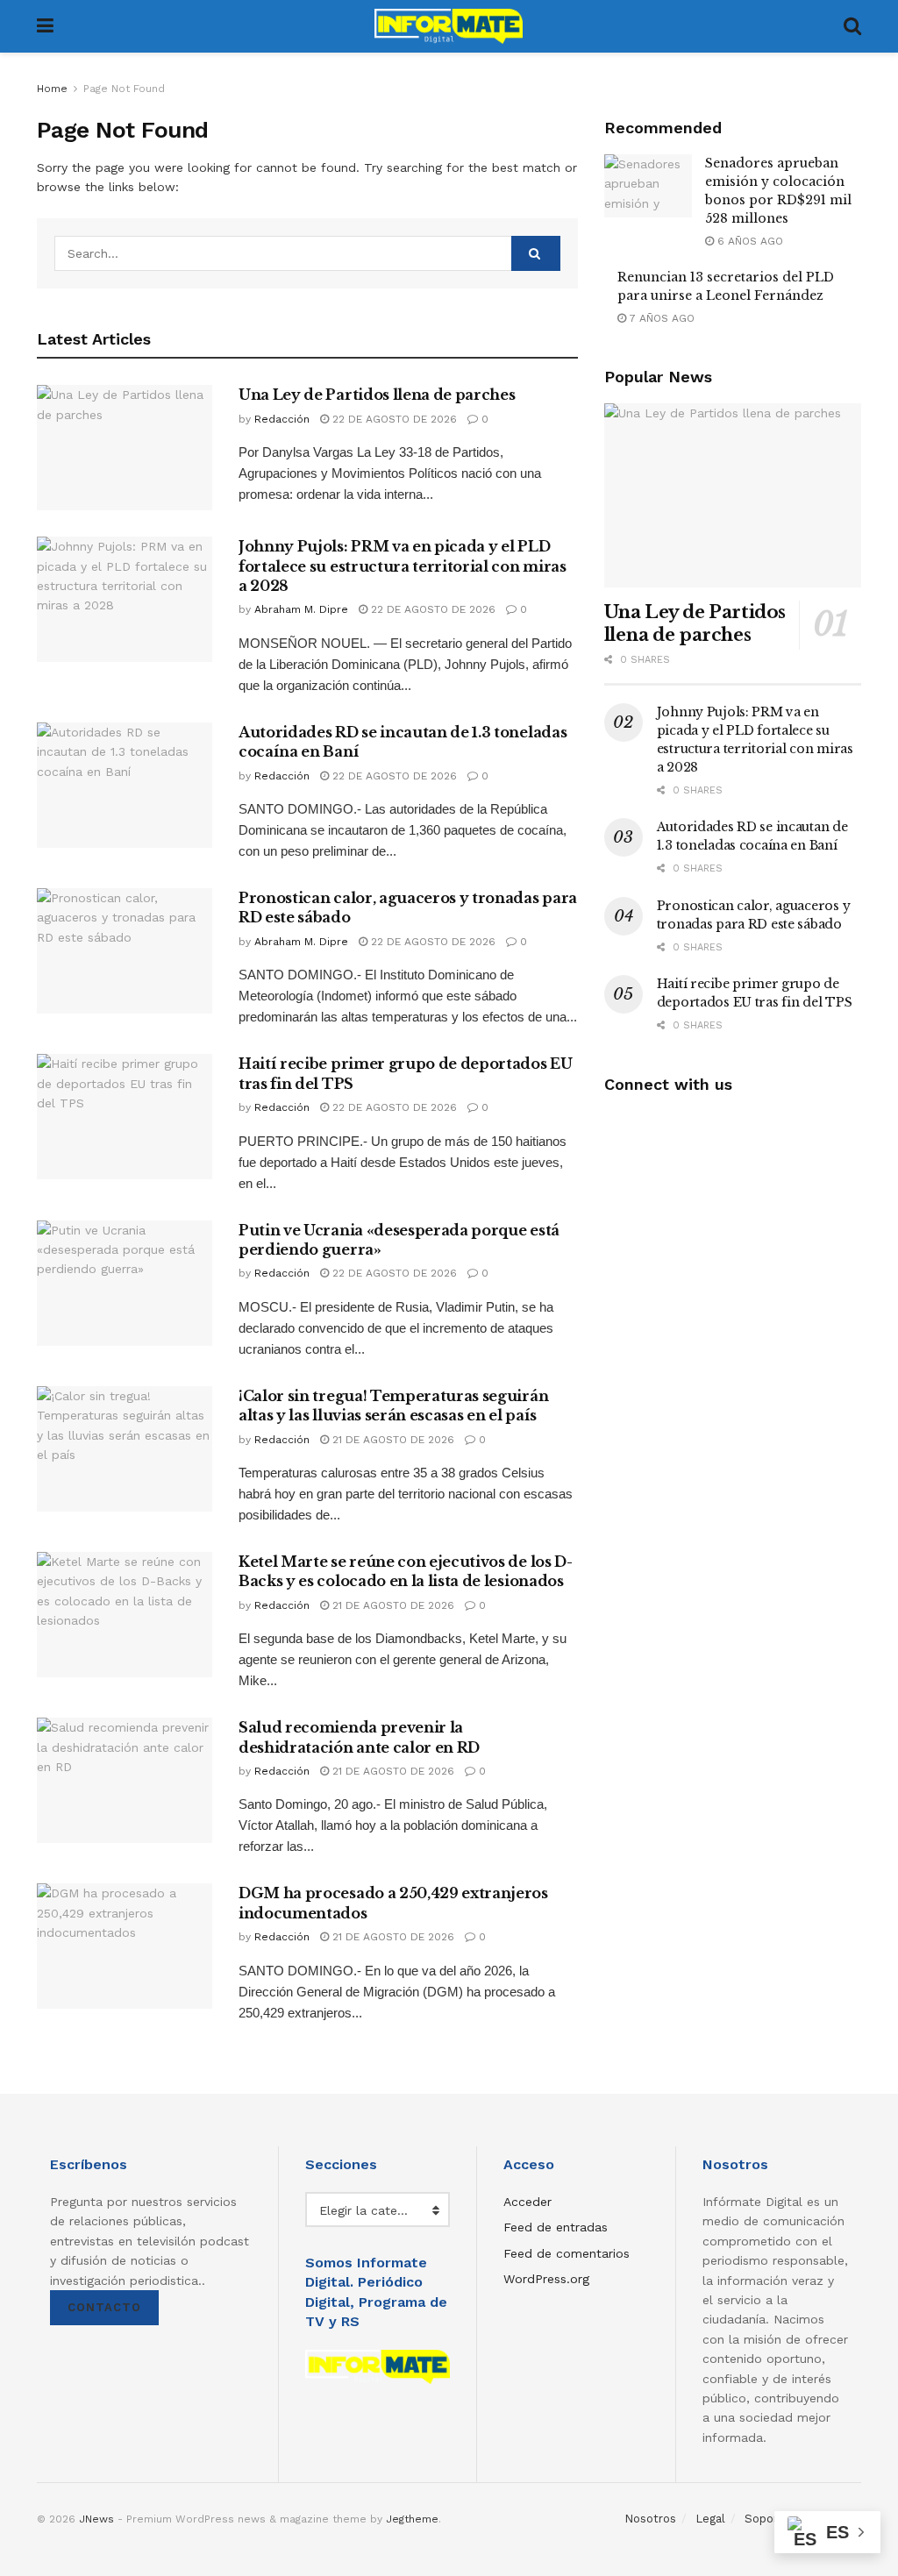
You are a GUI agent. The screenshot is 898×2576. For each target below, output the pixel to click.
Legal (710, 2519)
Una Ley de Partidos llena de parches (377, 395)
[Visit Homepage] (449, 26)
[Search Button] (852, 26)
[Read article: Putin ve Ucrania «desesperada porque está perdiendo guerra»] (125, 1283)
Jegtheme (412, 2519)
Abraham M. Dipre (301, 609)
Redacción (282, 419)
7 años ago (660, 318)
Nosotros (650, 2519)
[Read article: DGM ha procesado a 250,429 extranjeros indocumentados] (125, 1946)
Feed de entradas (556, 2227)
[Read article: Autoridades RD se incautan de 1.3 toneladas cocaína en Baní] (125, 785)
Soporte (767, 2519)
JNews (96, 2519)
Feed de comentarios (567, 2253)
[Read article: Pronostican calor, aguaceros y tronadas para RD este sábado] (125, 951)
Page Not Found (124, 89)
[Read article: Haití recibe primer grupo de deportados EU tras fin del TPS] (125, 1117)
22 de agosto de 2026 (393, 419)
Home (52, 89)
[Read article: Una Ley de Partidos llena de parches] (125, 448)
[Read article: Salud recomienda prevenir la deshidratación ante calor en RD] (125, 1780)
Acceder (527, 2202)
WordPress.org (546, 2279)
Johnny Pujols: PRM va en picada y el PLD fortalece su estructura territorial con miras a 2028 (403, 566)
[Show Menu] (45, 26)
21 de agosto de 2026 (392, 1440)
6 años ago (748, 241)
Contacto (104, 2307)
